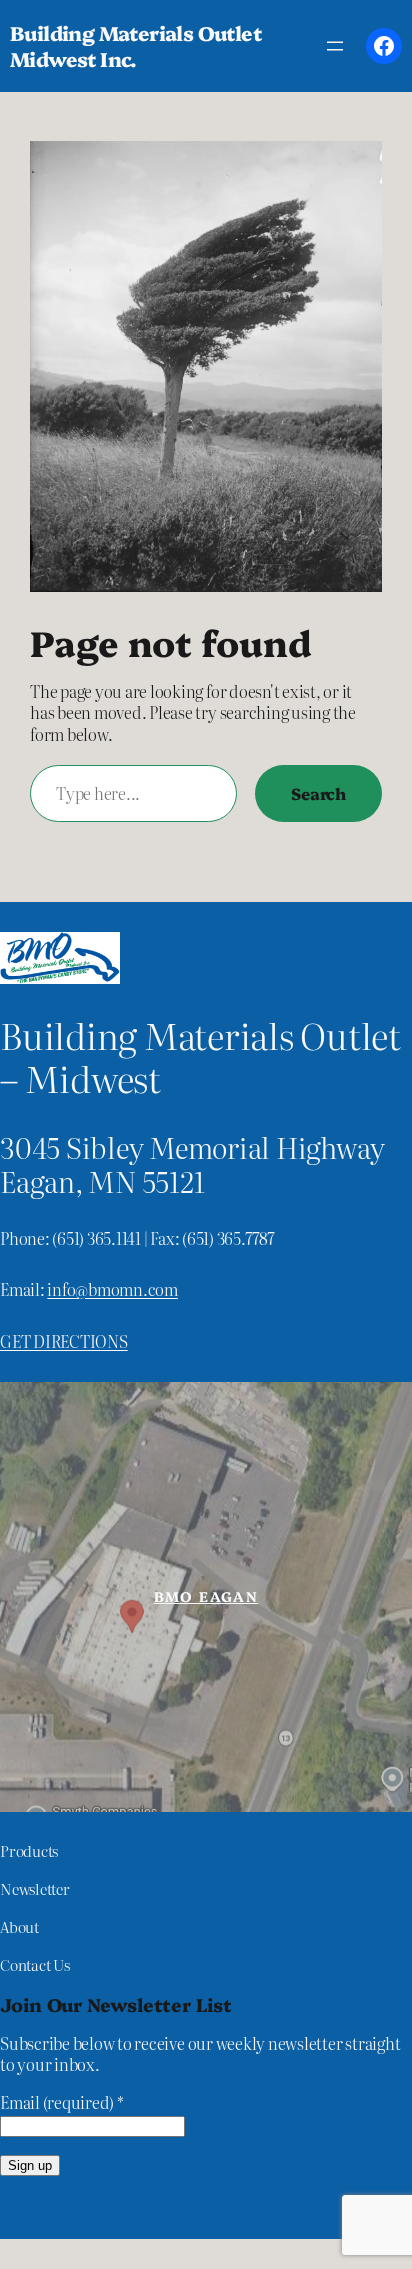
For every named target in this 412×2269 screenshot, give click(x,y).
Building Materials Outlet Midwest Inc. (135, 45)
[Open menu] (335, 46)
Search (318, 793)
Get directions (64, 1341)
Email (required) (62, 2102)
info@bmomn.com (112, 1289)
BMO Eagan (206, 1596)
